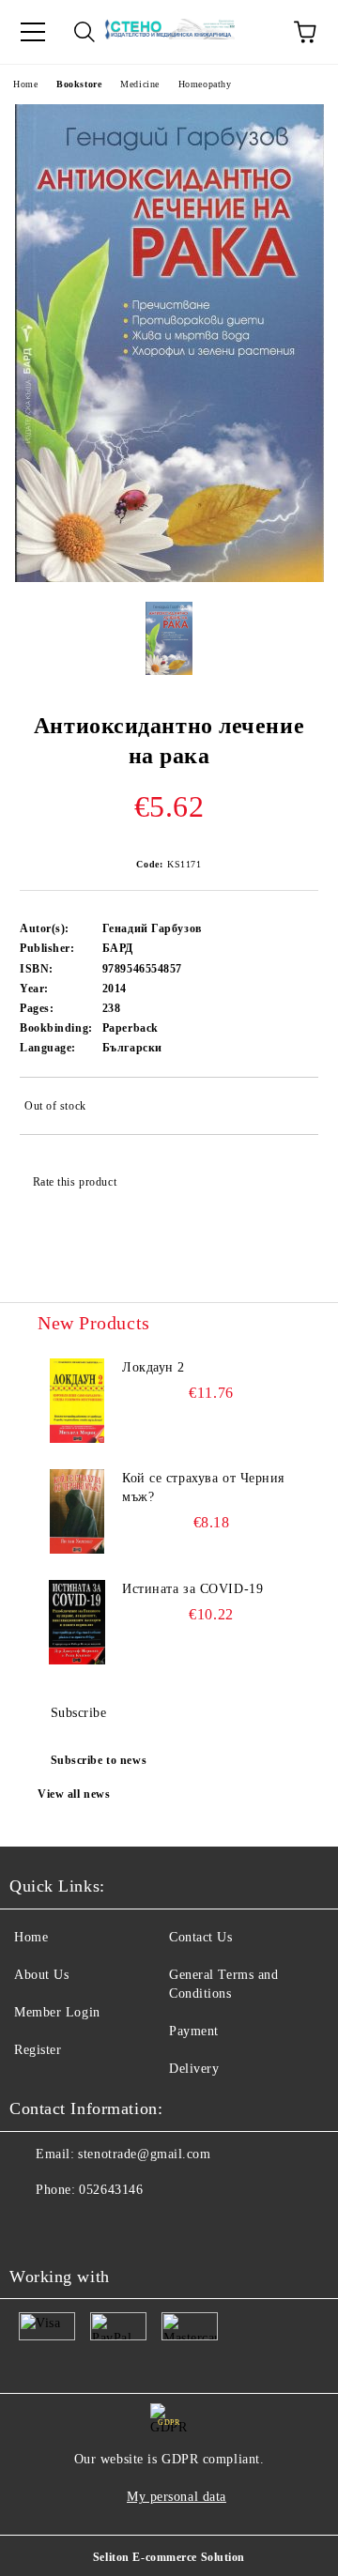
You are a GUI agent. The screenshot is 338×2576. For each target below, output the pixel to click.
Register (38, 2050)
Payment (194, 2031)
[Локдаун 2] (77, 1401)
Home (25, 84)
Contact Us (201, 1937)
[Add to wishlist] (292, 1109)
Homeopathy (205, 84)
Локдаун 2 (154, 1367)
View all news (74, 1794)
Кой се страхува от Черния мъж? (203, 1487)
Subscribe (79, 1713)
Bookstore (79, 84)
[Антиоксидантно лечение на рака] (169, 578)
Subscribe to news (99, 1760)
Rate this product (75, 1182)
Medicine (139, 84)
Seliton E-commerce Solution (169, 2557)
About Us (41, 1975)
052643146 (111, 2190)
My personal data (177, 2497)
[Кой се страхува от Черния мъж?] (77, 1511)
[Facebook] (34, 2228)
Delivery (194, 2069)
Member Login (57, 2012)
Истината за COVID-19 (192, 1589)
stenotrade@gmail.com (144, 2154)
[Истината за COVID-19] (77, 1622)
